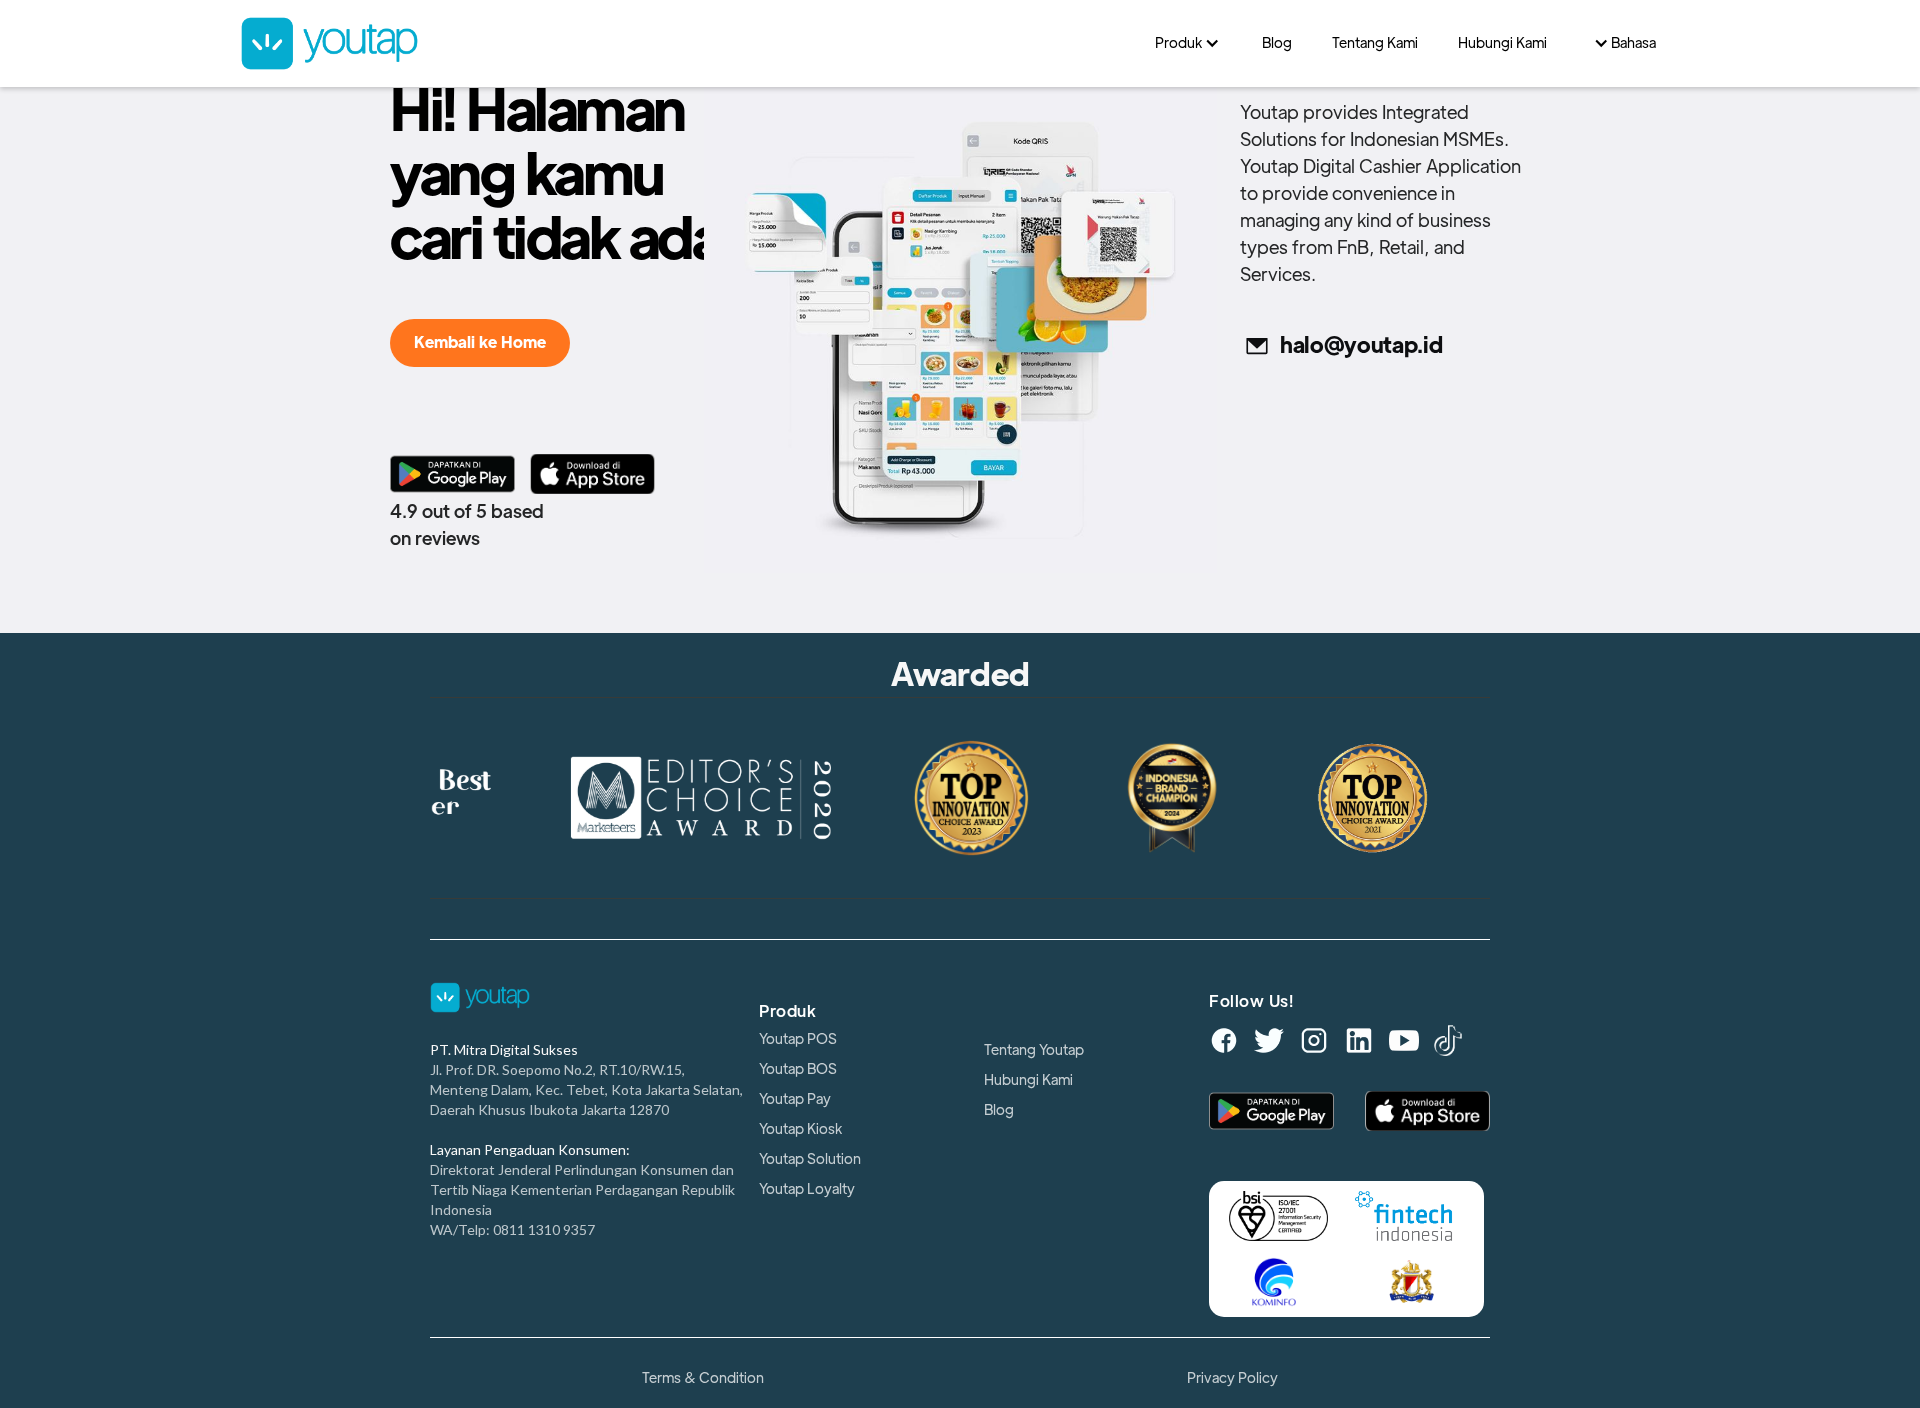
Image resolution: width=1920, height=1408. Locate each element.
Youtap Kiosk (800, 1129)
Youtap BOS (798, 1069)
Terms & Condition (703, 1378)
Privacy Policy (1232, 1378)
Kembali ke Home (480, 343)
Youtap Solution (810, 1159)
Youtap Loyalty (807, 1189)
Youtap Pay (795, 1099)
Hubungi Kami (1028, 1080)
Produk (787, 1012)
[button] (1188, 43)
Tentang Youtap (1034, 1050)
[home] (687, 43)
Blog (999, 1110)
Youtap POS (798, 1039)
